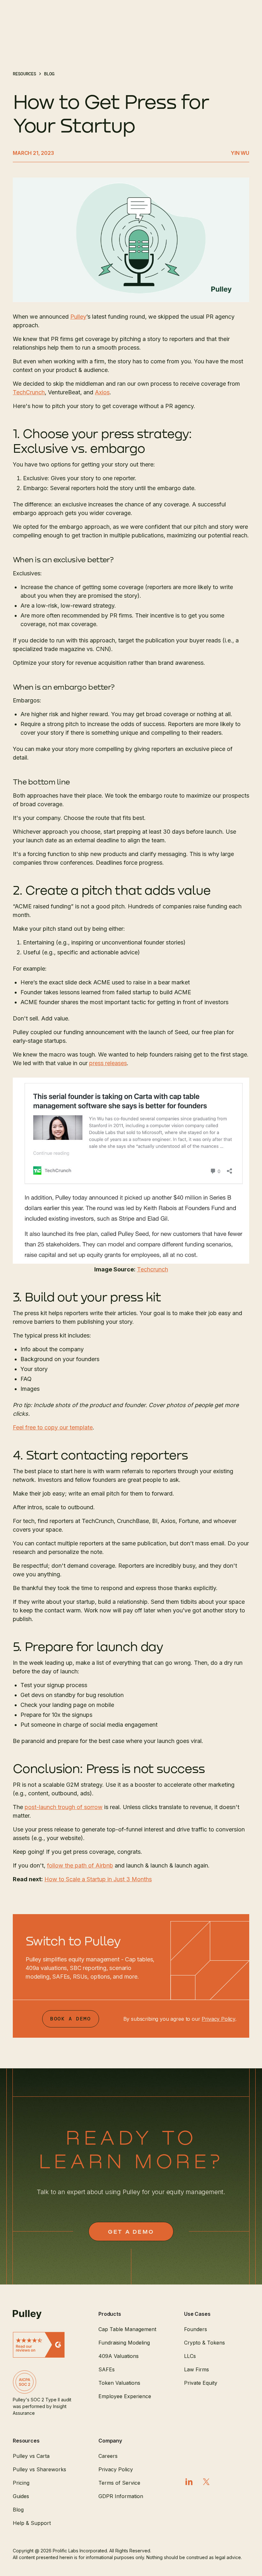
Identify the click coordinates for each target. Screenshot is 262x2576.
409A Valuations (119, 2356)
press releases (108, 1063)
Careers (108, 2456)
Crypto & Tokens (204, 2343)
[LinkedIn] (189, 2482)
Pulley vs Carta (31, 2456)
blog (49, 74)
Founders (196, 2329)
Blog (18, 2510)
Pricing (21, 2483)
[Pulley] (45, 2315)
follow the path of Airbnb (80, 1865)
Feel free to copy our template (53, 1427)
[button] (131, 2314)
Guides (21, 2496)
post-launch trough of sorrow (64, 1807)
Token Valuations (119, 2383)
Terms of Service (119, 2483)
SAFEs (107, 2369)
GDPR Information (121, 2496)
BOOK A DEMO (71, 2019)
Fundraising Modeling (124, 2343)
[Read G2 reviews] (45, 2345)
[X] (206, 2482)
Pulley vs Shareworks (39, 2469)
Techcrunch (153, 1269)
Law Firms (196, 2369)
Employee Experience (125, 2396)
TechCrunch (29, 392)
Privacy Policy (218, 2019)
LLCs (190, 2356)
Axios (102, 392)
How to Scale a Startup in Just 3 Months (98, 1879)
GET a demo (131, 2231)
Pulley (78, 317)
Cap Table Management (127, 2329)
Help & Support (32, 2523)
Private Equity (201, 2383)
